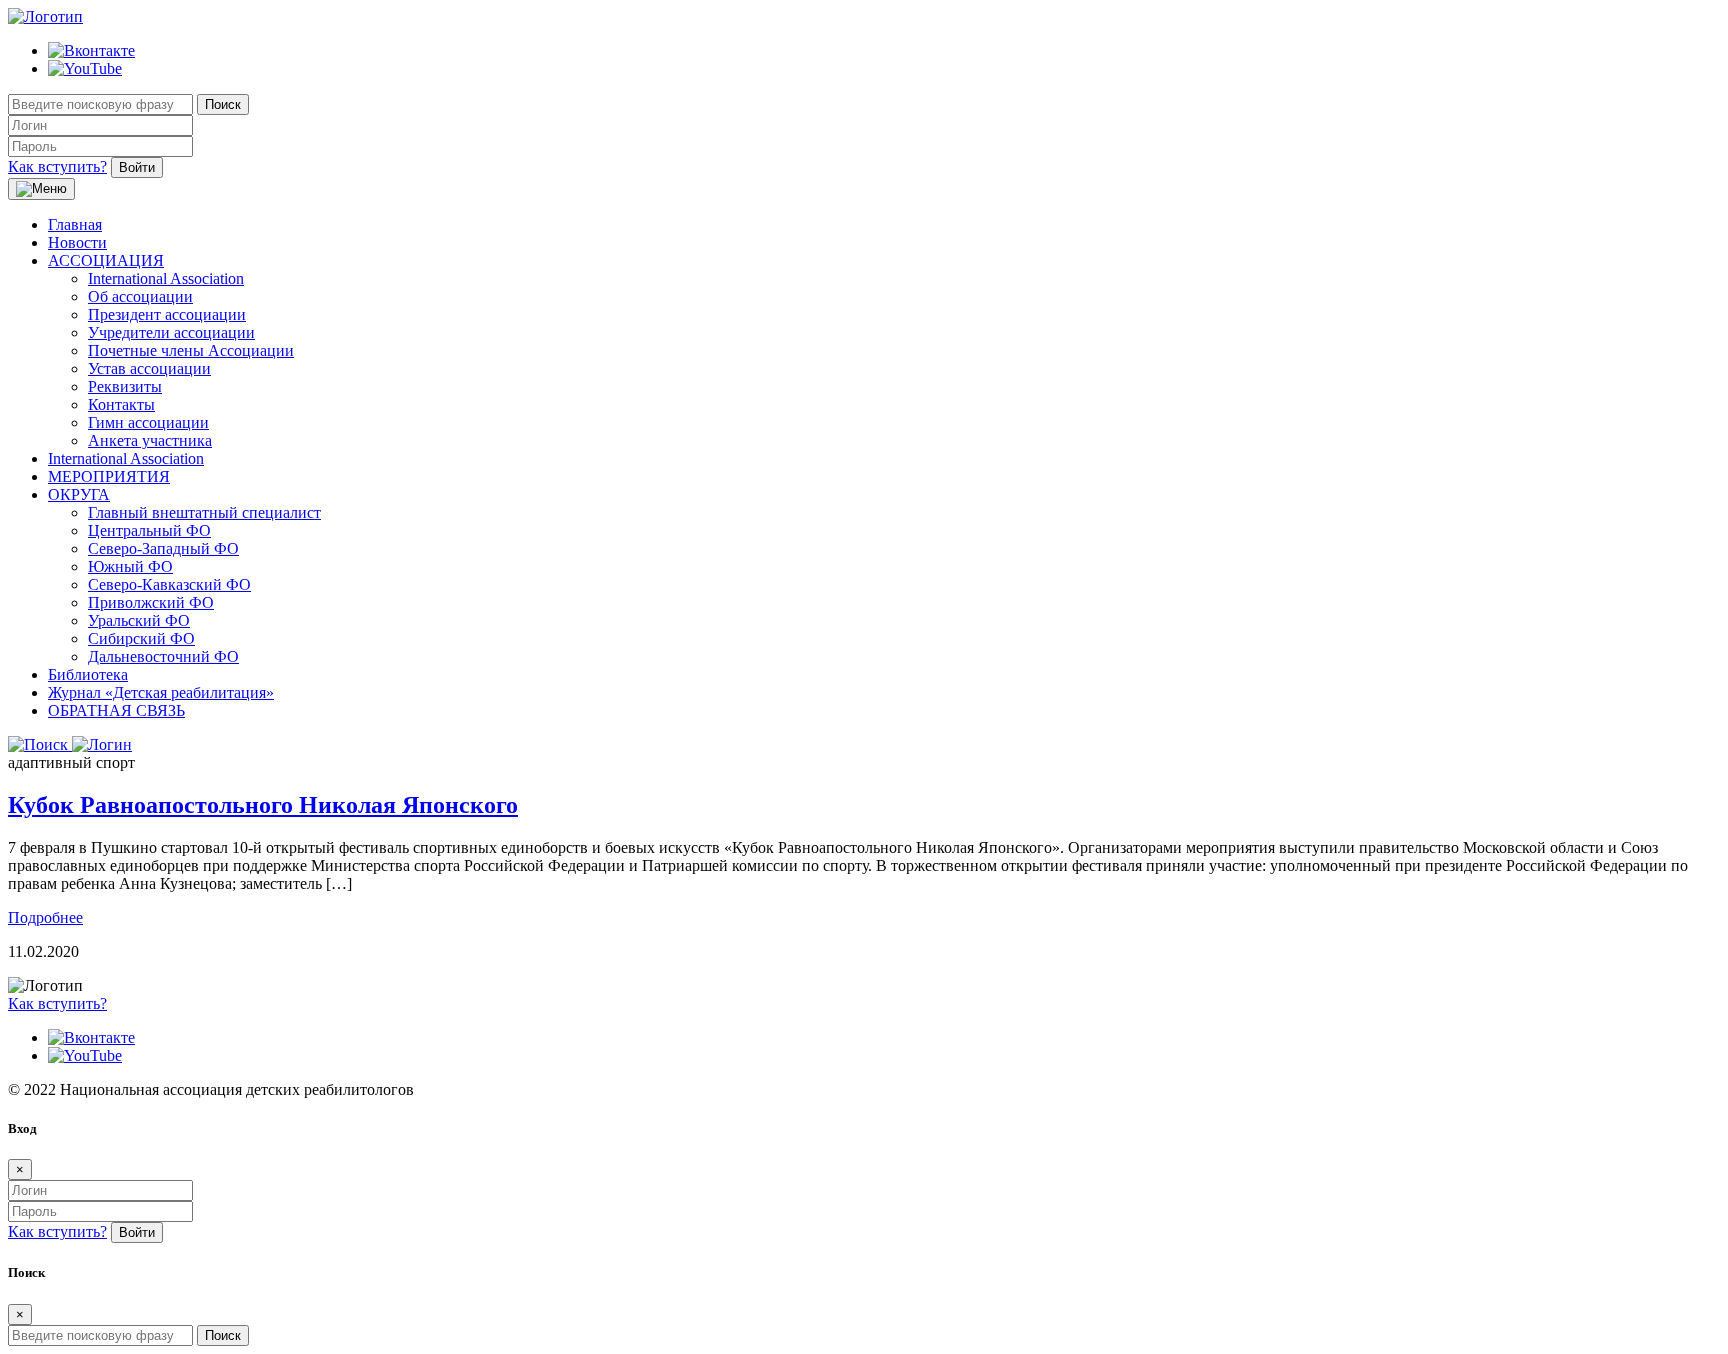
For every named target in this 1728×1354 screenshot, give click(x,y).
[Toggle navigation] (41, 189)
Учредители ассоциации (171, 332)
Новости (77, 242)
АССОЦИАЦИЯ (106, 260)
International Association (166, 278)
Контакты (121, 404)
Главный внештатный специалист (204, 512)
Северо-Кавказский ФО (169, 584)
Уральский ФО (139, 620)
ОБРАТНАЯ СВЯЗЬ (116, 710)
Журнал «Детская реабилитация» (161, 692)
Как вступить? (57, 166)
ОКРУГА (79, 494)
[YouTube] (85, 68)
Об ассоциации (140, 296)
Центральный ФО (149, 530)
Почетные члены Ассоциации (191, 350)
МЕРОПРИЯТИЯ (109, 476)
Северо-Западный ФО (163, 548)
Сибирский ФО (141, 638)
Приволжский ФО (151, 602)
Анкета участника (150, 440)
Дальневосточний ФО (163, 656)
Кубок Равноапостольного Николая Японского (263, 805)
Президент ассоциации (167, 314)
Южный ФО (130, 566)
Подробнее (45, 917)
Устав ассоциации (149, 368)
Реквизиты (125, 386)
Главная (75, 224)
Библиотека (88, 674)
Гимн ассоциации (148, 422)
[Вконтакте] (91, 50)
